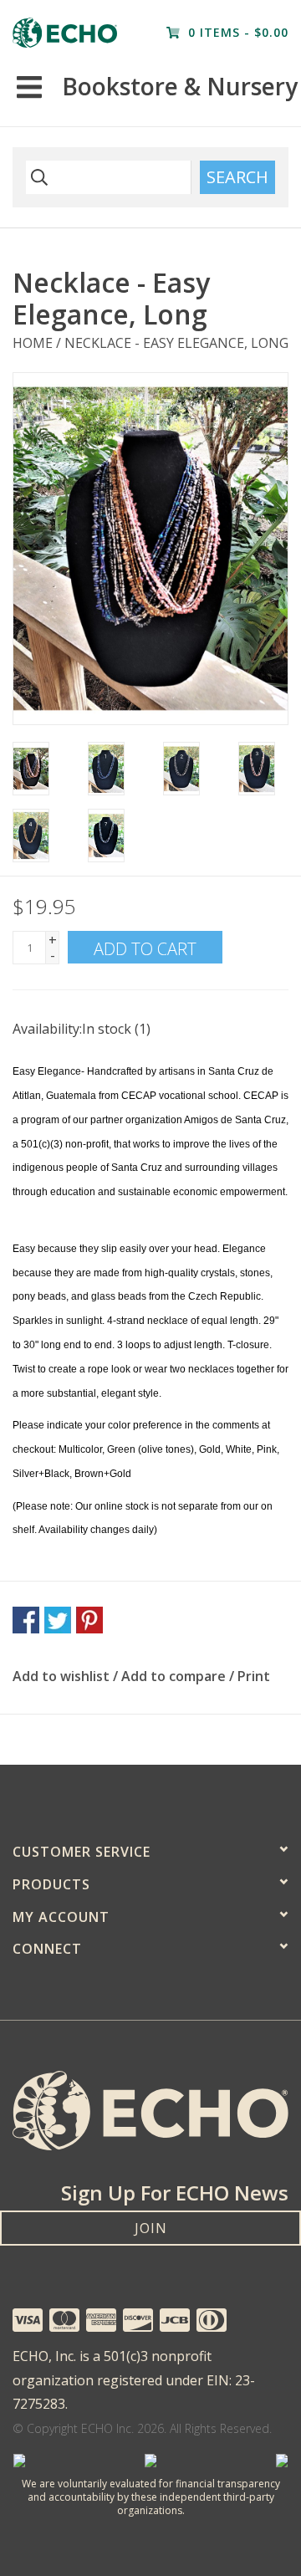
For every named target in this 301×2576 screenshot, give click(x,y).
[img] (37, 177)
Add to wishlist (61, 1676)
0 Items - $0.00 (236, 32)
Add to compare (175, 1676)
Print (254, 1676)
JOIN (151, 2228)
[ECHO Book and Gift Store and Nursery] (65, 33)
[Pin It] (89, 1620)
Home (33, 343)
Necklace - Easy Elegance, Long (176, 343)
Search (237, 177)
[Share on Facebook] (26, 1620)
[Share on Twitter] (58, 1620)
